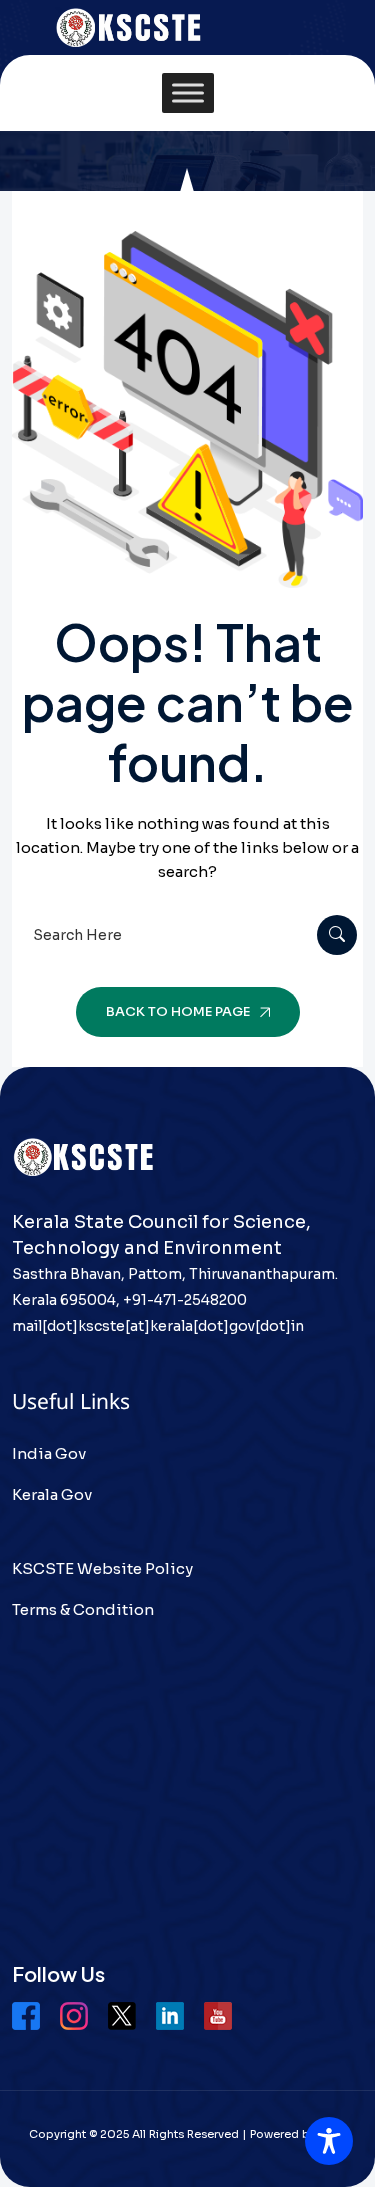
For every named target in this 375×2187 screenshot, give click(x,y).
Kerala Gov (52, 1494)
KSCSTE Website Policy (102, 1568)
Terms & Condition (83, 1609)
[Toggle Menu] (188, 93)
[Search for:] (187, 935)
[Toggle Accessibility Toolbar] (329, 2141)
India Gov (49, 1453)
